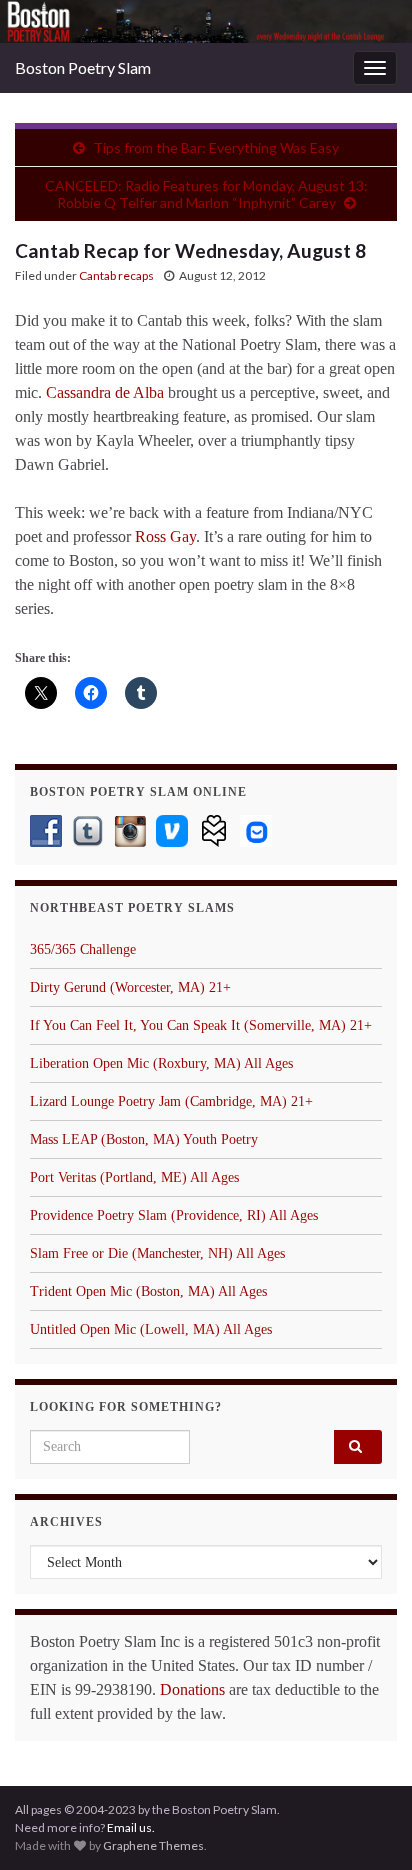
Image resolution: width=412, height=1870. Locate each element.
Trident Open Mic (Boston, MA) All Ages (148, 1291)
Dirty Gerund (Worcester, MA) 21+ (130, 987)
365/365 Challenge (83, 949)
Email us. (131, 1827)
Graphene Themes (153, 1845)
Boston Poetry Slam (83, 67)
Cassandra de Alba (105, 392)
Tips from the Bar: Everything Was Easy (216, 147)
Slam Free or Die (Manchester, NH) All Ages (157, 1253)
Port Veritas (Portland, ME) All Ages (134, 1177)
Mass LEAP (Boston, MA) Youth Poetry (144, 1139)
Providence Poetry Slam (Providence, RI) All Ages (174, 1215)
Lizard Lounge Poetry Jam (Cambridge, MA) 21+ (171, 1101)
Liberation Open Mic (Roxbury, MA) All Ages (161, 1063)
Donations (192, 1689)
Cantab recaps (116, 275)
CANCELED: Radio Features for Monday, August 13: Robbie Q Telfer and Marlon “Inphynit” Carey (206, 194)
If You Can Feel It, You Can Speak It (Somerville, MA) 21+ (201, 1025)
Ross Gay (165, 536)
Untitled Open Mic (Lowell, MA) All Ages (151, 1329)
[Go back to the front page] (206, 21)
